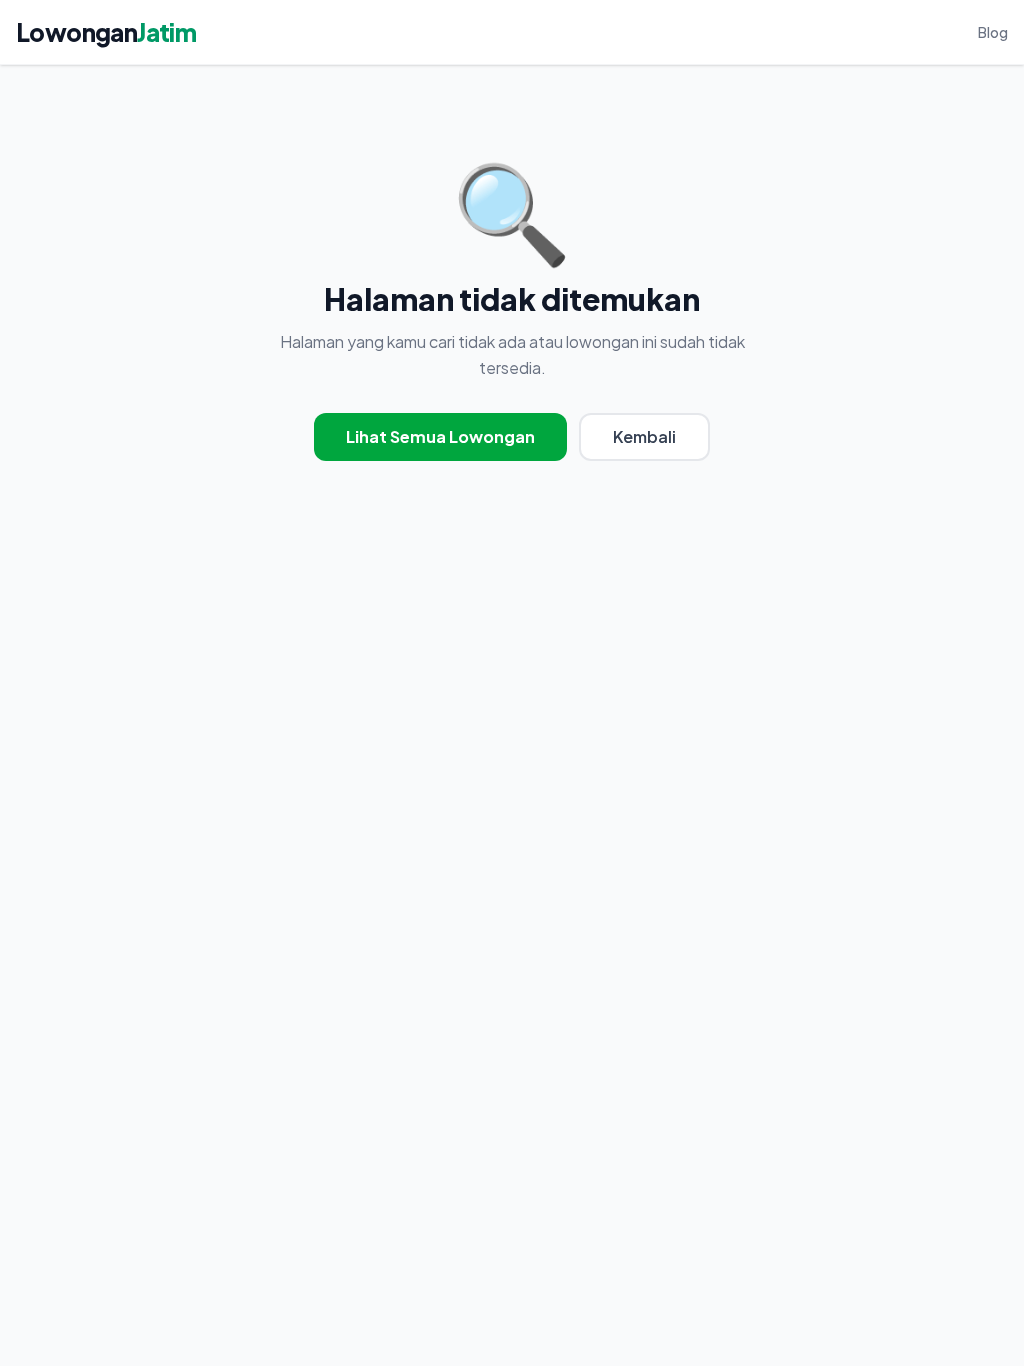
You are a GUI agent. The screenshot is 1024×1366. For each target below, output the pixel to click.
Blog (993, 32)
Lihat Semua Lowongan (440, 436)
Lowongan (106, 32)
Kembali (644, 436)
